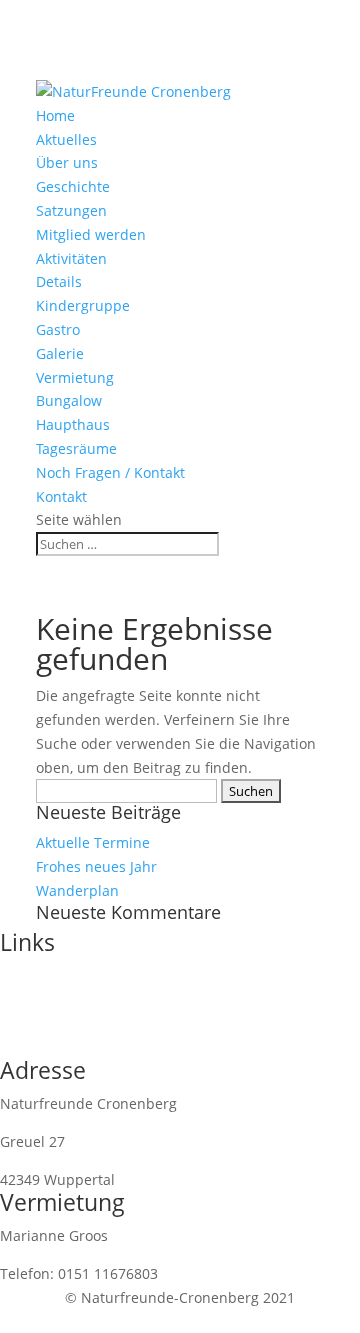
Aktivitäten (71, 258)
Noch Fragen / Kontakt (110, 472)
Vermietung (75, 377)
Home (55, 115)
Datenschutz (42, 999)
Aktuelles (66, 139)
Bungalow (69, 400)
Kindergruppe (83, 305)
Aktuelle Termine (93, 842)
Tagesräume (76, 448)
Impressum (38, 975)
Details (59, 281)
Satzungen (71, 210)
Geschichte (73, 186)
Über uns (67, 162)
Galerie (60, 353)
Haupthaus (73, 424)
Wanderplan (77, 890)
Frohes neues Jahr (96, 866)
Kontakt (61, 496)
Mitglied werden (91, 234)
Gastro (58, 329)
